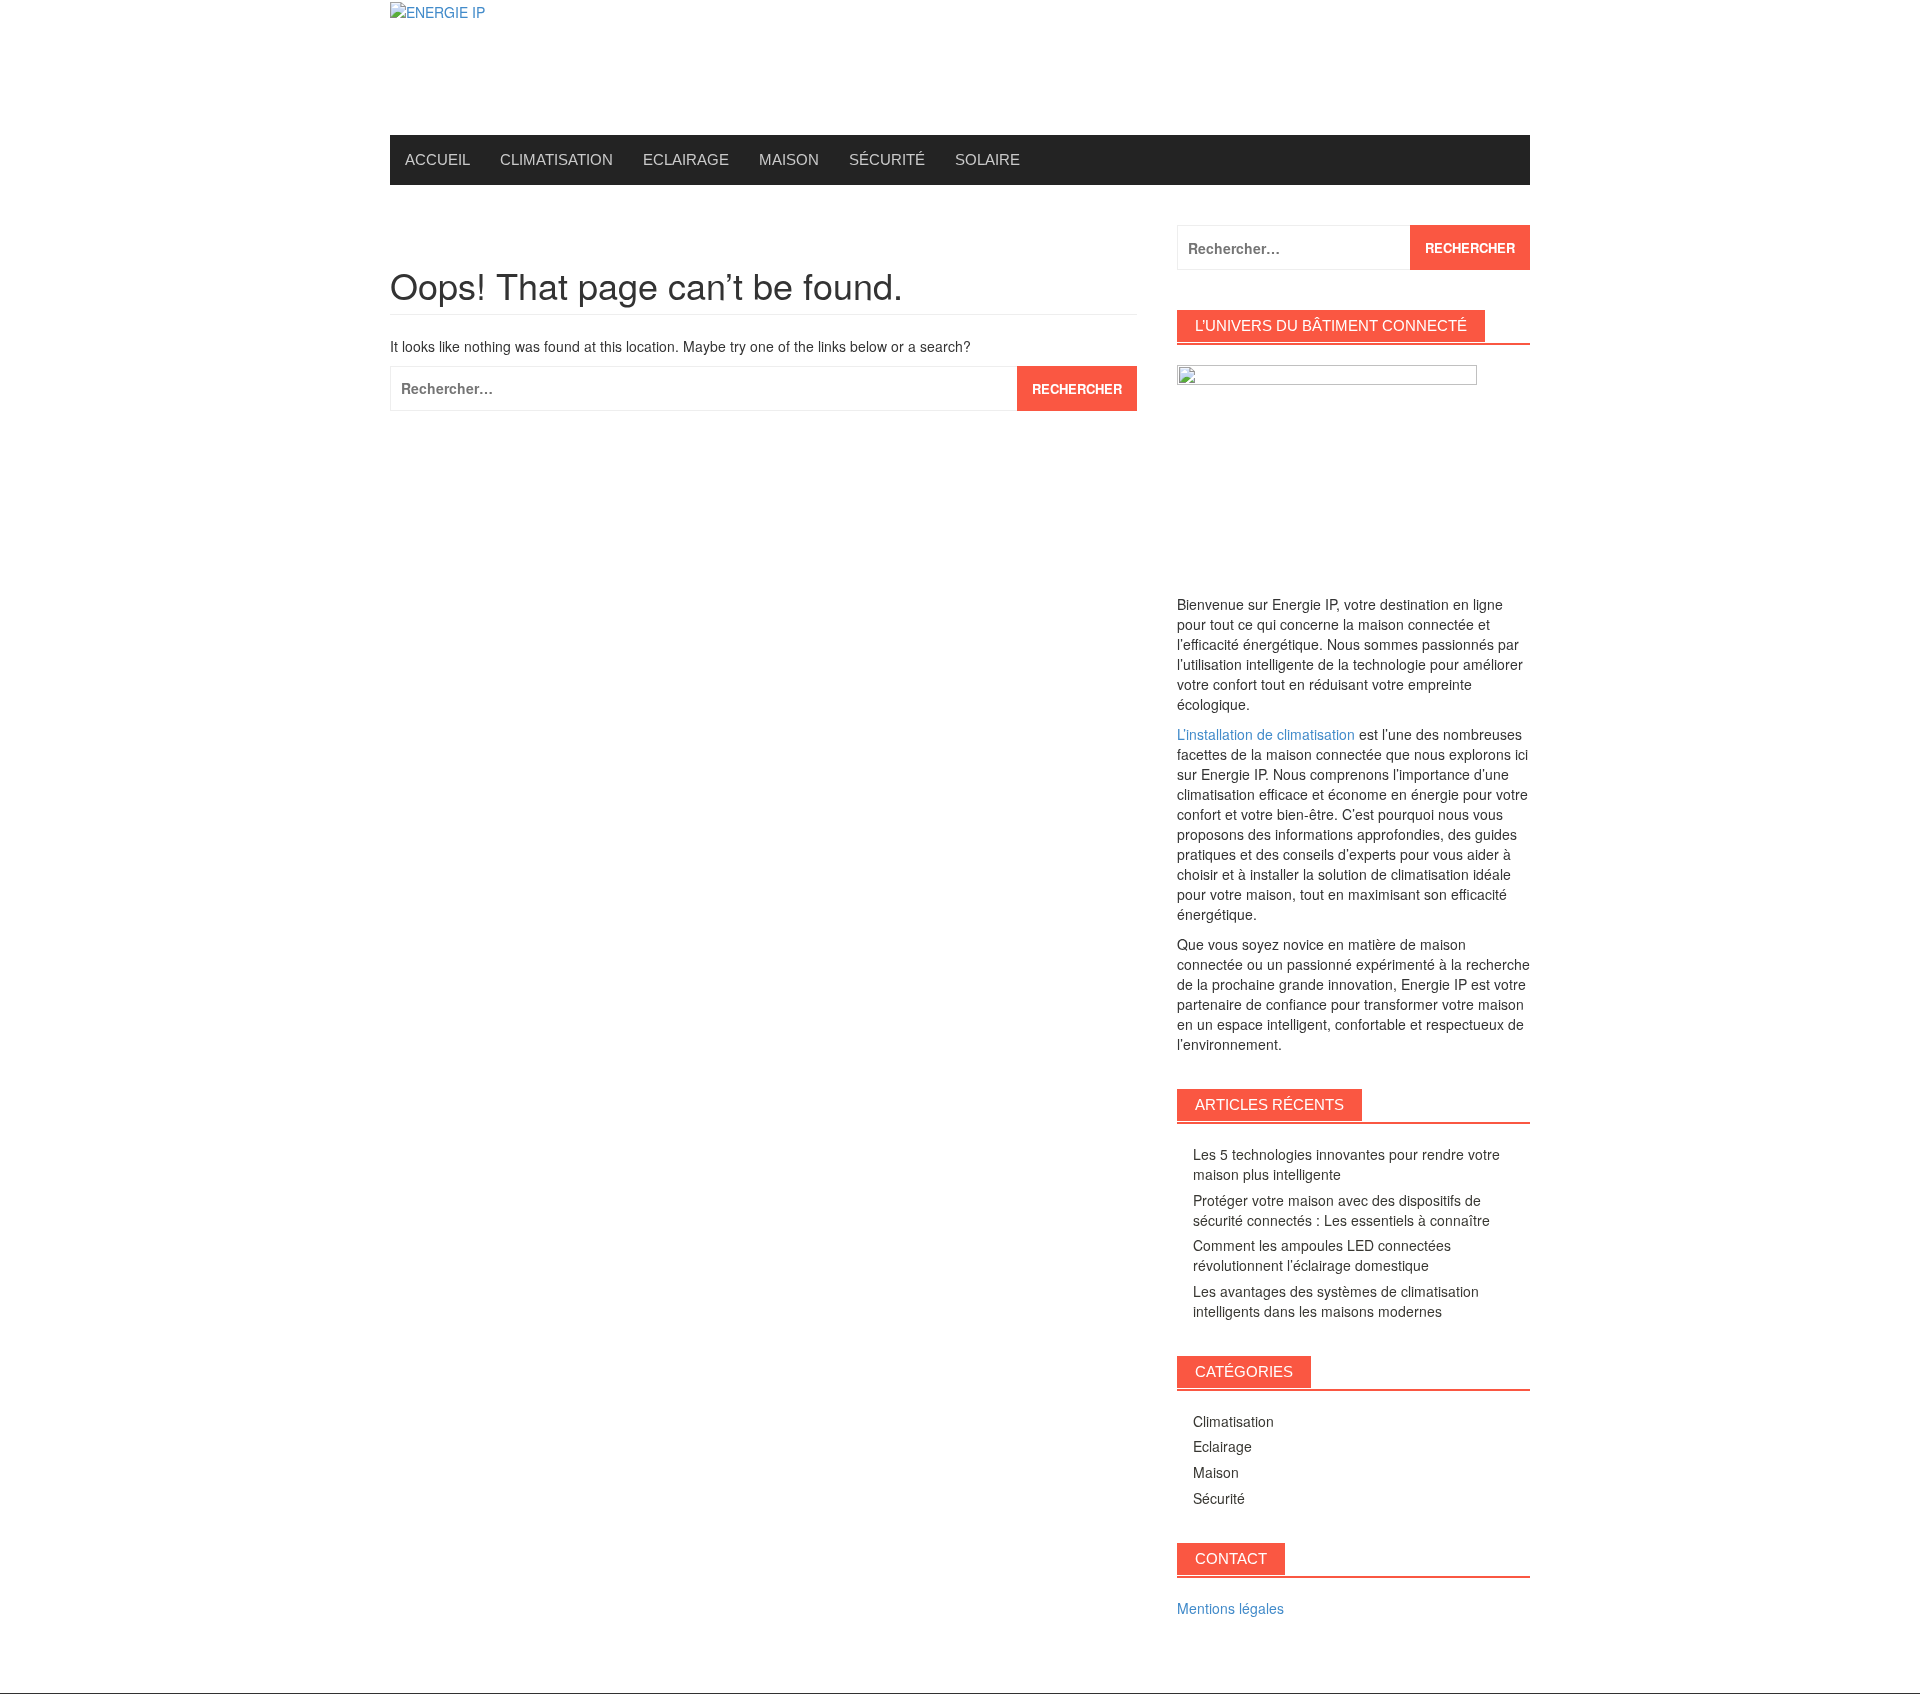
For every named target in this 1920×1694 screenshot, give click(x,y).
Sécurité (887, 159)
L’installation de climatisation (1266, 734)
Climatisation (556, 159)
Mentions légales (1230, 1608)
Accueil (437, 159)
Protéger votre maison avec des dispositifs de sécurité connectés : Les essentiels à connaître (1341, 1210)
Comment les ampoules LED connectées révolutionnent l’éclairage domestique (1322, 1255)
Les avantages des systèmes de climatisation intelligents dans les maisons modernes (1336, 1301)
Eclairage (686, 159)
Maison (789, 159)
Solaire (987, 159)
